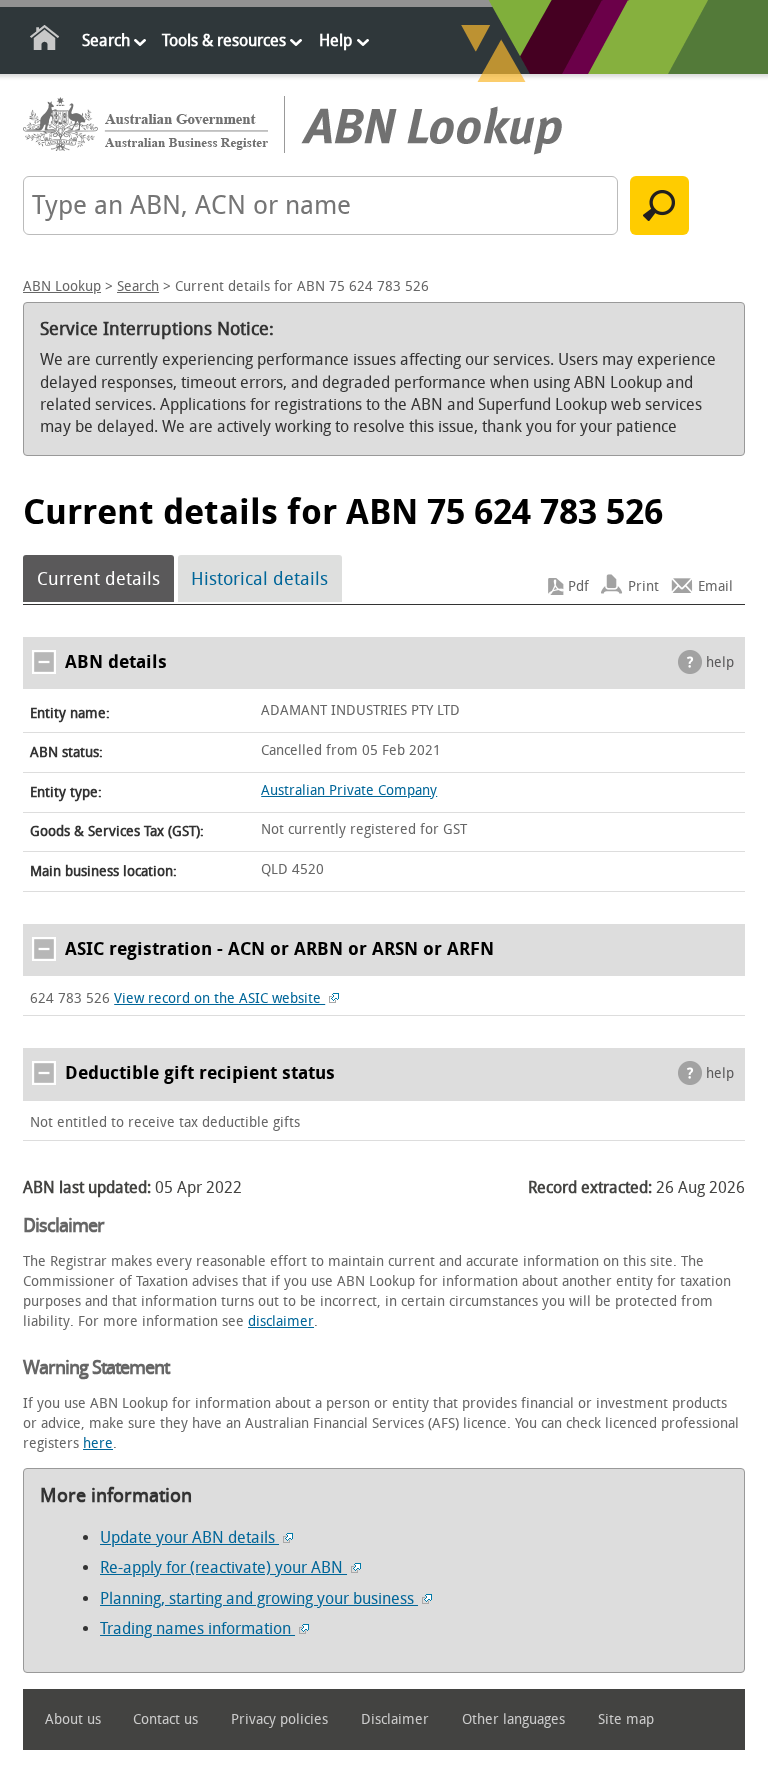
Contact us (165, 1719)
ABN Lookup (62, 286)
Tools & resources (224, 40)
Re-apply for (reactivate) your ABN (223, 1567)
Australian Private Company (349, 790)
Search (106, 40)
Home (45, 41)
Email (715, 586)
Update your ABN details (189, 1537)
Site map (626, 1719)
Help (335, 40)
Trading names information (197, 1628)
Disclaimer (395, 1719)
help (720, 662)
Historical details (259, 579)
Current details (98, 579)
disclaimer (281, 1321)
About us (73, 1719)
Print (643, 586)
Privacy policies (279, 1719)
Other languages (513, 1719)
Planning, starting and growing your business (259, 1598)
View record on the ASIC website (219, 998)
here (98, 1443)
